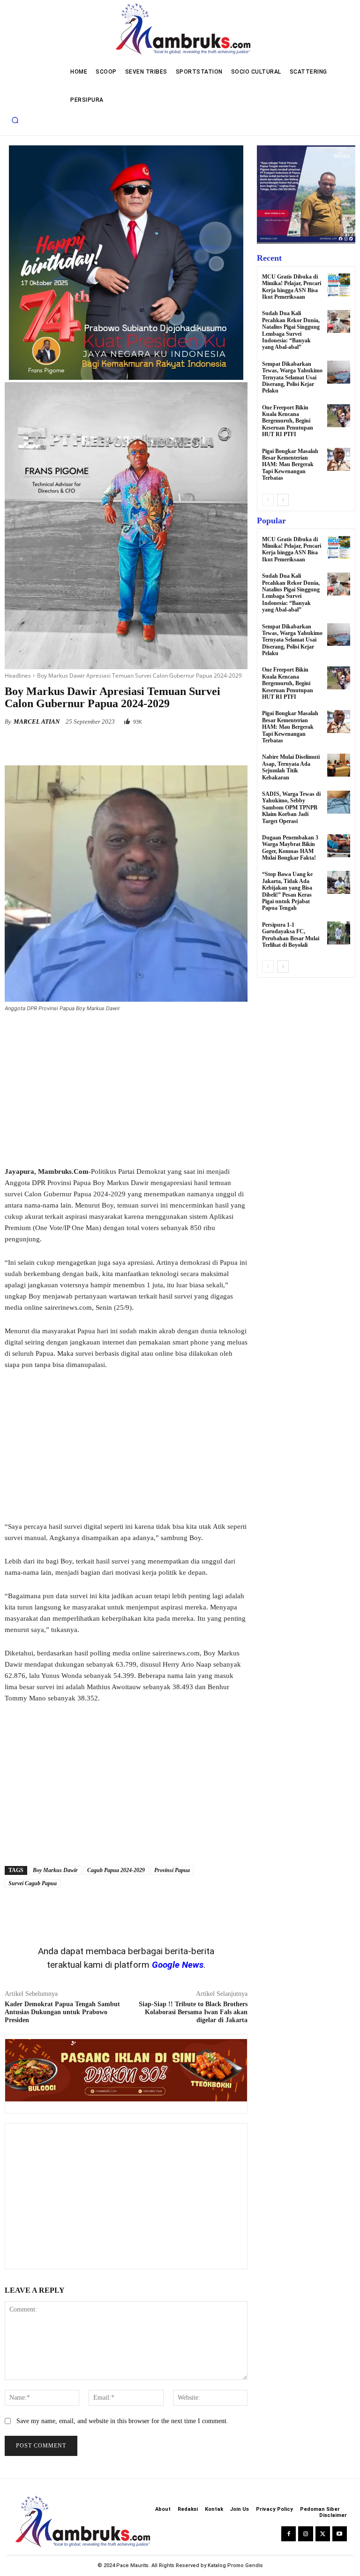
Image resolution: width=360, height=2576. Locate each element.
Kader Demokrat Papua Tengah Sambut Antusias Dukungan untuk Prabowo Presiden (62, 2012)
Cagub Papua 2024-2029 (116, 1870)
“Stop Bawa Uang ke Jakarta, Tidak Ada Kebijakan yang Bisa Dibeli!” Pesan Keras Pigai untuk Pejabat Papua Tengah (287, 891)
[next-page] (283, 500)
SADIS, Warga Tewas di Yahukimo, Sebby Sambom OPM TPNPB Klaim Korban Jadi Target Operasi (291, 808)
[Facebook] (69, 746)
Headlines (18, 676)
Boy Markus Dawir (55, 1870)
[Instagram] (305, 2534)
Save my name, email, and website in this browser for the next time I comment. (122, 2421)
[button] (15, 120)
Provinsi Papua (172, 1870)
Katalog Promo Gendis (235, 2565)
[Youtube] (340, 2534)
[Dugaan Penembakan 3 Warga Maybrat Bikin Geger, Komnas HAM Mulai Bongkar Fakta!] (339, 846)
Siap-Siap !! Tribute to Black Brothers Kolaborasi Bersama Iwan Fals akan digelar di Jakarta (193, 2012)
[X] (91, 746)
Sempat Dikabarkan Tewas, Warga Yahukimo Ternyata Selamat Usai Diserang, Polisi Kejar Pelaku (292, 378)
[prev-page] (268, 500)
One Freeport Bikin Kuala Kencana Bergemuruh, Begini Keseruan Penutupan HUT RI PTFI (288, 421)
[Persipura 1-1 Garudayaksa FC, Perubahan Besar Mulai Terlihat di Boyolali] (339, 933)
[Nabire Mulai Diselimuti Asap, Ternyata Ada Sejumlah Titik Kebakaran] (339, 765)
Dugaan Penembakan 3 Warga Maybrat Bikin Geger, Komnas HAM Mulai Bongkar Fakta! (290, 848)
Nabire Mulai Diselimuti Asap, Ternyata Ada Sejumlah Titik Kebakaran (291, 767)
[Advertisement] (126, 1090)
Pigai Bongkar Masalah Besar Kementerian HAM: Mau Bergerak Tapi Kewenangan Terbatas (290, 465)
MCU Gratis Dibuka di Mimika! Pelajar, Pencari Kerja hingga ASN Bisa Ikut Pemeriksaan (292, 287)
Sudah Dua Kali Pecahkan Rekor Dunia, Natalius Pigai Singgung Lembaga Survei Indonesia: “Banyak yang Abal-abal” (291, 330)
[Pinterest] (112, 746)
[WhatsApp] (134, 746)
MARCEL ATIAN (37, 721)
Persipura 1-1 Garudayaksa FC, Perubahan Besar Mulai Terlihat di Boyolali (291, 935)
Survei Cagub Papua (33, 1883)
